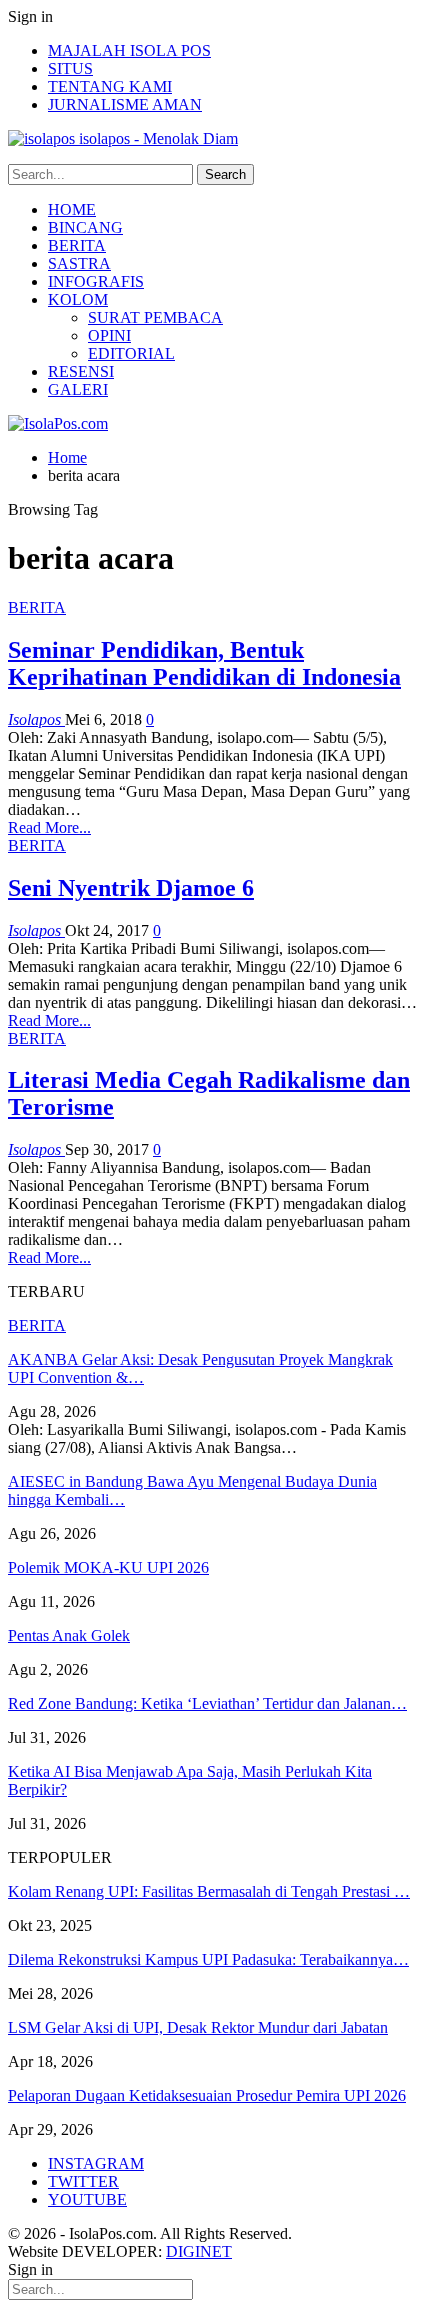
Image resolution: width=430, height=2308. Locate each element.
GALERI (78, 389)
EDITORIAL (131, 353)
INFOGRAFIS (96, 281)
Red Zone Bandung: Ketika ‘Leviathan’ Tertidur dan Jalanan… (207, 1703)
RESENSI (81, 371)
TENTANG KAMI (110, 86)
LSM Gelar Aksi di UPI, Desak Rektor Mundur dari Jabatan (198, 2027)
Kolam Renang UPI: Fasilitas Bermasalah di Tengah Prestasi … (209, 1891)
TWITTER (83, 2181)
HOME (72, 209)
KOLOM (78, 299)
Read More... (49, 827)
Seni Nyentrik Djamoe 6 (131, 888)
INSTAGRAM (96, 2163)
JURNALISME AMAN (125, 104)
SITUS (70, 68)
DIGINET (199, 2251)
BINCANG (85, 227)
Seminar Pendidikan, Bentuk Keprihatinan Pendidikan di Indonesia (204, 663)
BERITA (77, 245)
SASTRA (79, 263)
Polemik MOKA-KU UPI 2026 (108, 1567)
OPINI (109, 335)
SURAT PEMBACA (155, 317)
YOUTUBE (87, 2199)
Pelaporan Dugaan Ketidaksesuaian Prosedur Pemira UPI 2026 (207, 2095)
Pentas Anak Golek (69, 1635)
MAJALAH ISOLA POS (129, 50)
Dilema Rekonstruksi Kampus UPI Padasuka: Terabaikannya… (208, 1959)
